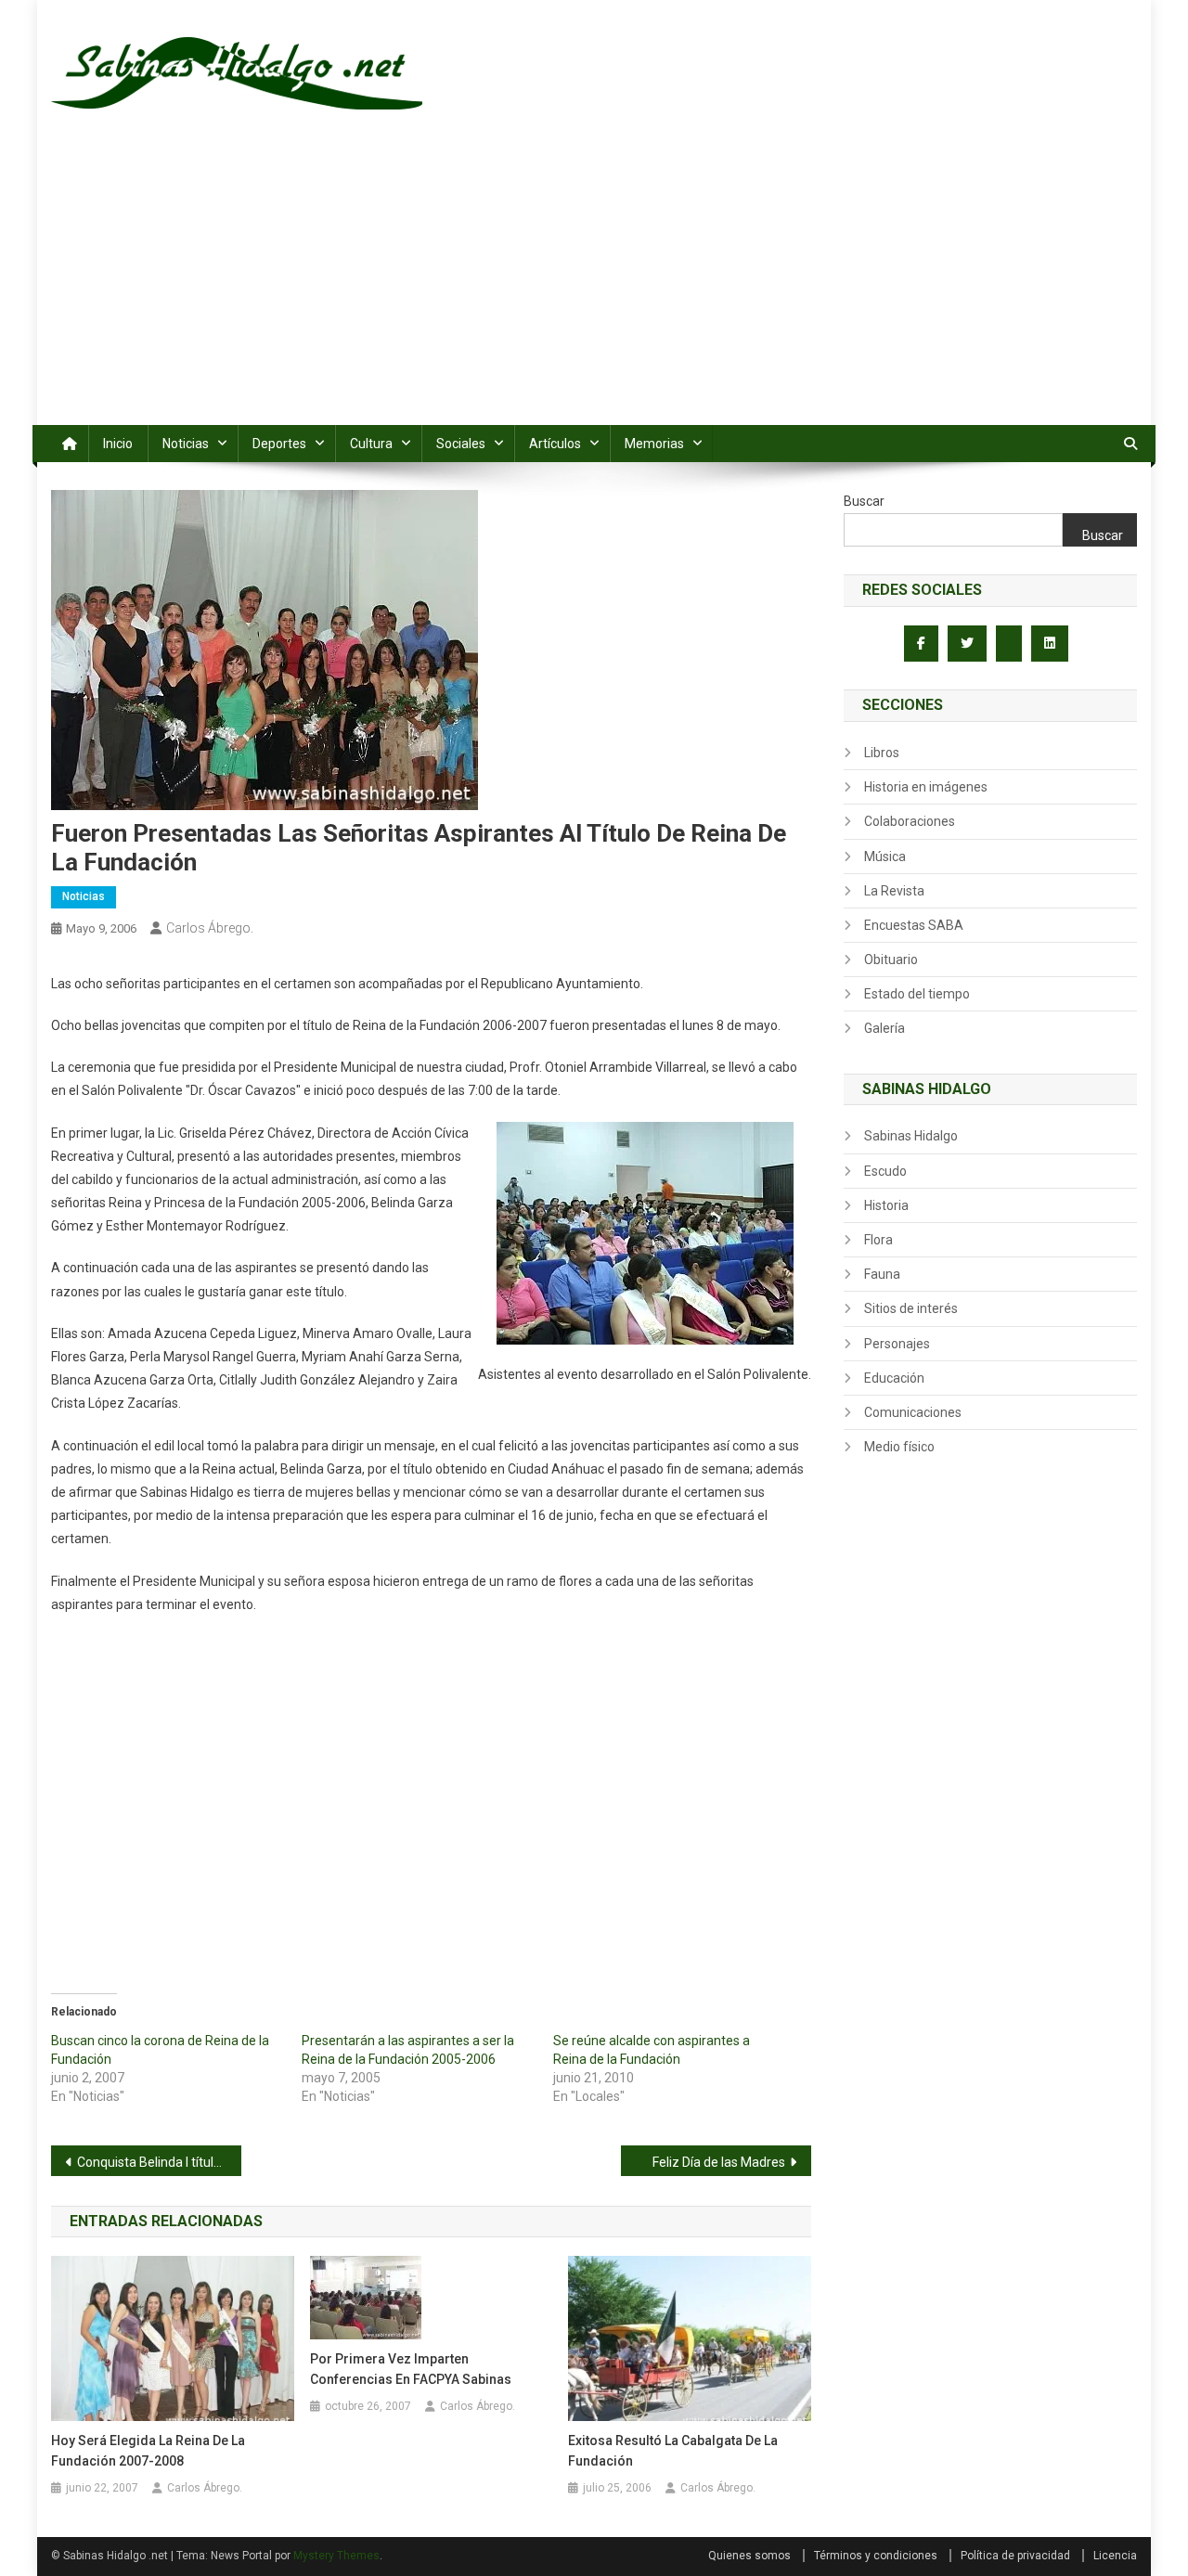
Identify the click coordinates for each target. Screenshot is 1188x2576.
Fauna (882, 1274)
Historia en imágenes (926, 787)
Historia (886, 1205)
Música (885, 857)
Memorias (654, 444)
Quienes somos (749, 2556)
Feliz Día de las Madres (719, 2162)
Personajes (897, 1344)
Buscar (864, 501)
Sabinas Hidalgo (911, 1136)
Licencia (1115, 2556)
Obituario (891, 960)
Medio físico (899, 1447)
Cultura (371, 444)
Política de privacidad (1015, 2556)
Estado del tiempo (917, 994)
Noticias (186, 444)
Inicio (118, 444)
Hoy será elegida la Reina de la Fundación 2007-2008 (148, 2451)
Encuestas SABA (914, 925)
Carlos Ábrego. (210, 928)
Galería (885, 1028)
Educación (894, 1378)
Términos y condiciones (876, 2556)
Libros (882, 753)
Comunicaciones (913, 1412)
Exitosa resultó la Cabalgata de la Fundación (673, 2451)
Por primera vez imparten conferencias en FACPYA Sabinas (411, 2369)
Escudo (885, 1171)
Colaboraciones (910, 821)
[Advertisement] (594, 286)
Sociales (461, 444)
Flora (878, 1240)
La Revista (894, 891)
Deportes (279, 444)
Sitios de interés (911, 1308)
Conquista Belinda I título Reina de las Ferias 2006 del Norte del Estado (159, 2162)
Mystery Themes (336, 2556)
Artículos (555, 444)
